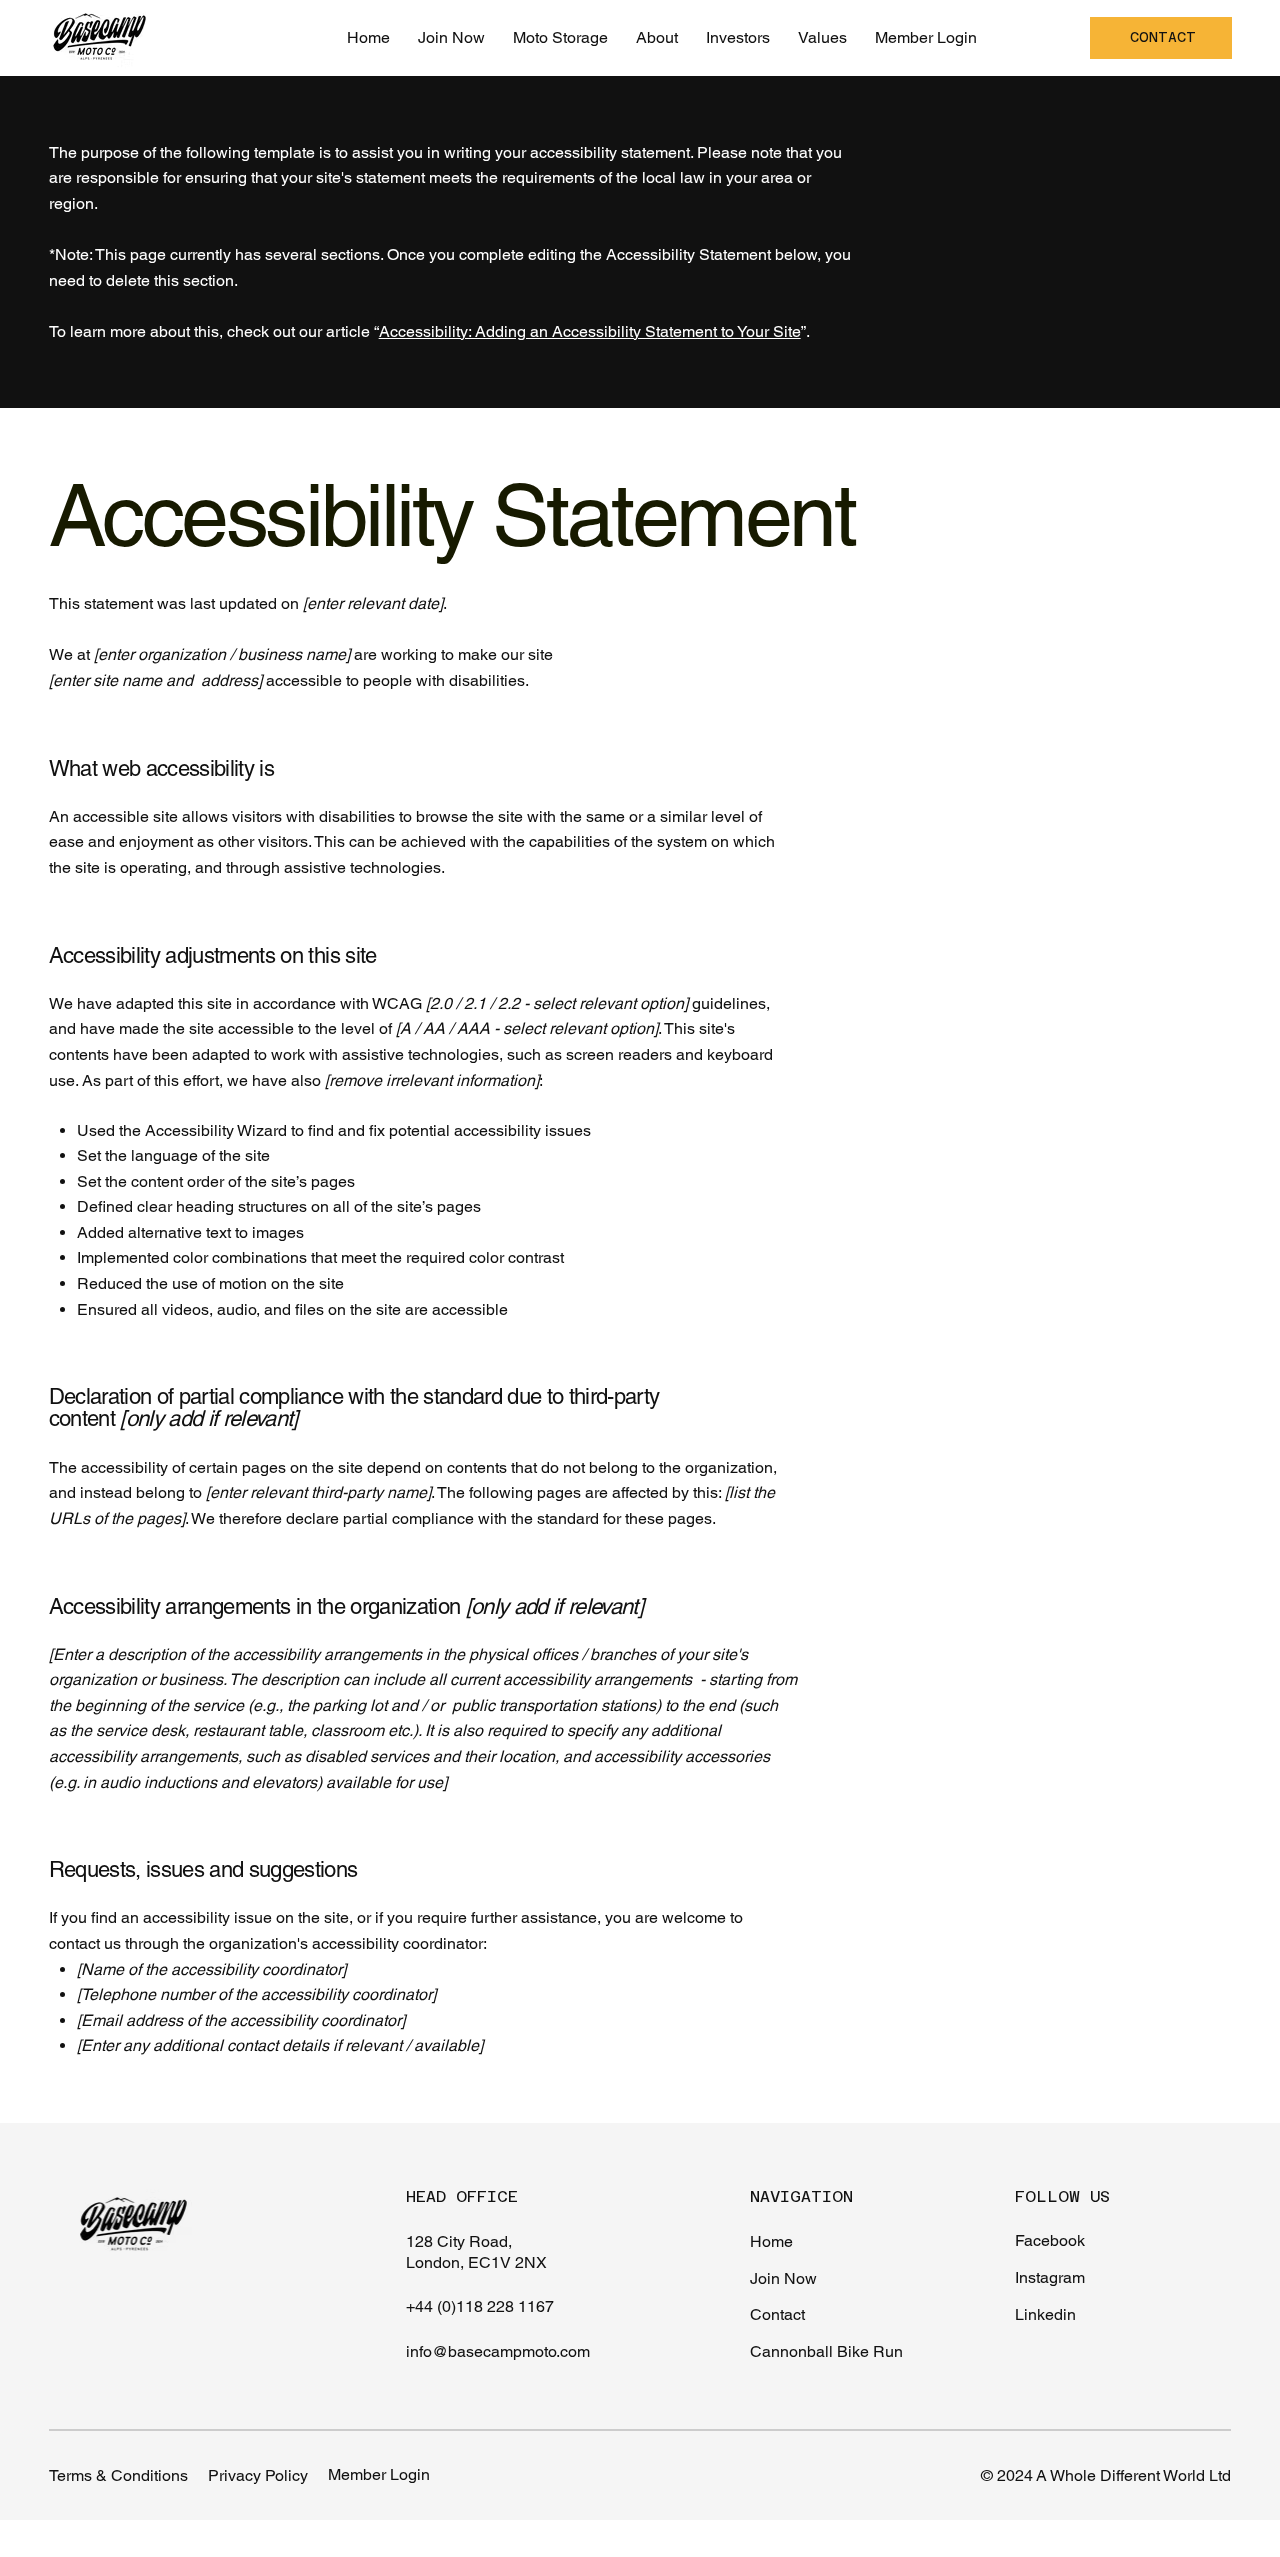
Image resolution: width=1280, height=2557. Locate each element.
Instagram (1050, 2277)
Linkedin (1045, 2314)
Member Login (379, 2474)
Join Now (783, 2278)
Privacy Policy (258, 2475)
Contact (777, 2314)
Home (771, 2241)
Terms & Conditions (118, 2475)
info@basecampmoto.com (498, 2351)
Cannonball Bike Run (826, 2351)
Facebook (1050, 2240)
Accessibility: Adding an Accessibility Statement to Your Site (590, 331)
